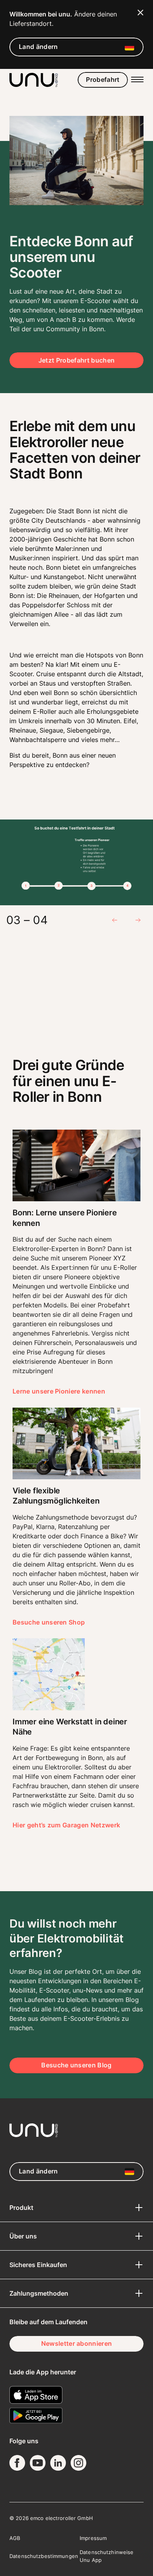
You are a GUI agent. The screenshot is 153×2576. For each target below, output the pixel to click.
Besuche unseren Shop (49, 1622)
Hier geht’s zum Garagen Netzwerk (66, 1825)
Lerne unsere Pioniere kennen (59, 1391)
